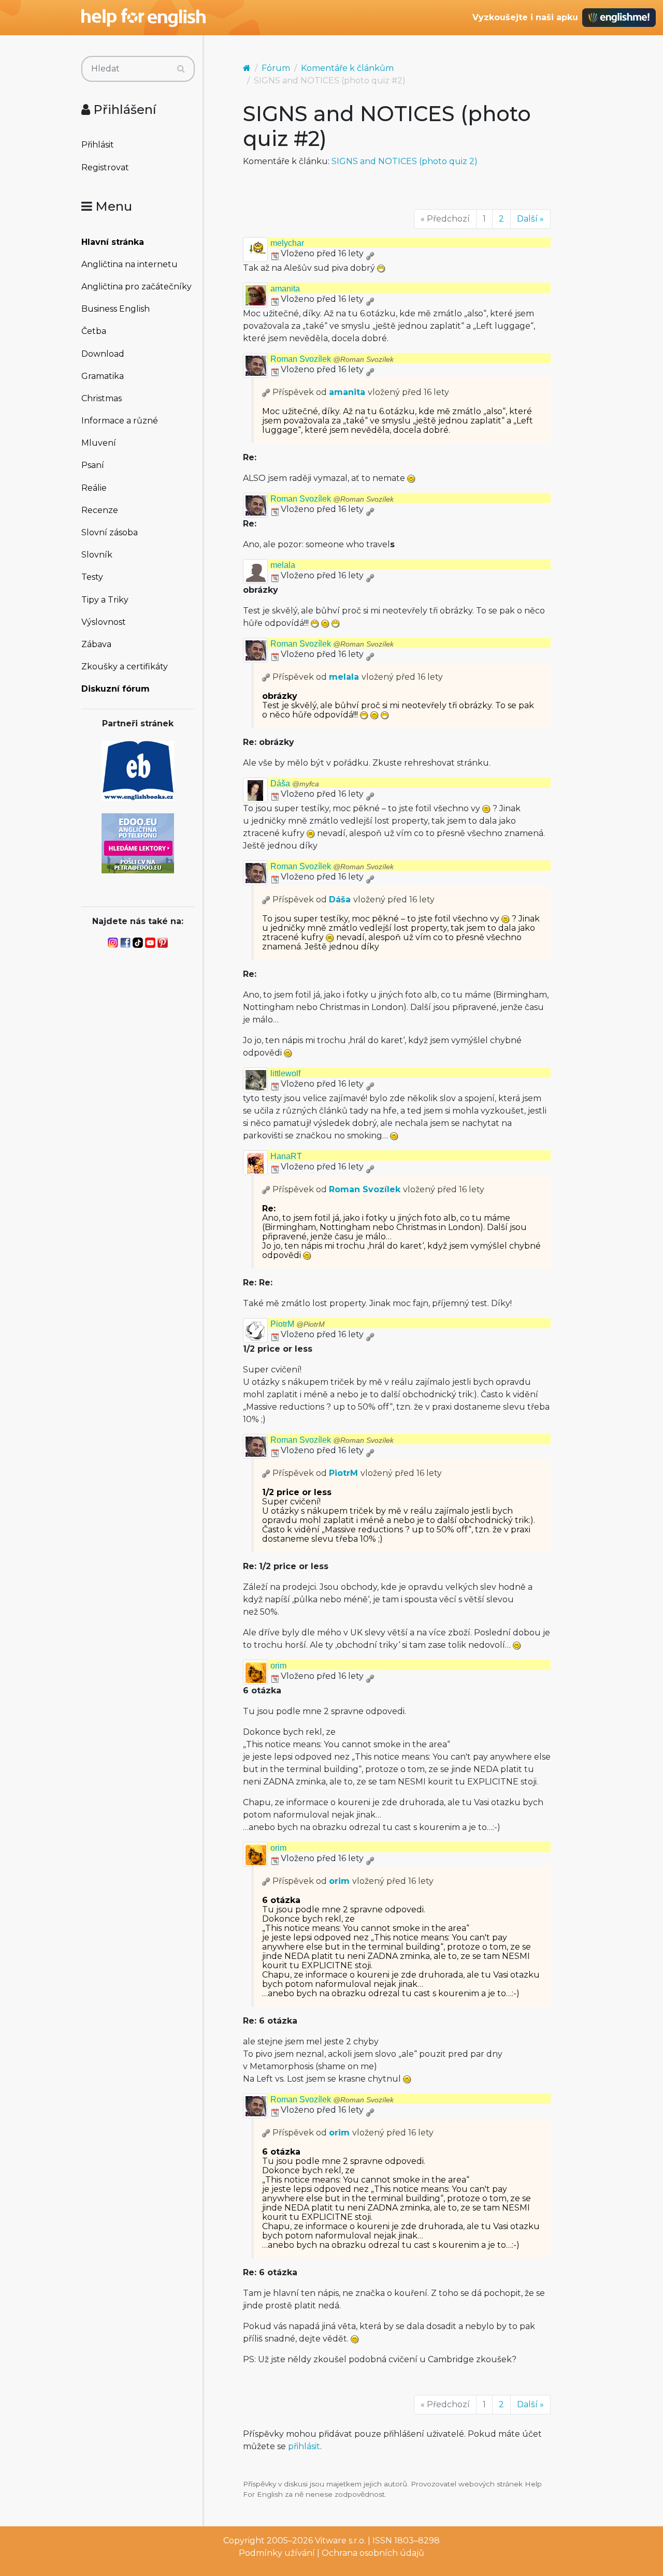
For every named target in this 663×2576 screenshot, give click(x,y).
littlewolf (285, 1073)
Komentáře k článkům (347, 68)
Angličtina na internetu (129, 264)
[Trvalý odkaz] (370, 253)
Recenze (100, 510)
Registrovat (105, 167)
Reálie (94, 488)
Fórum (276, 68)
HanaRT (286, 1156)
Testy (92, 577)
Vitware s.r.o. (340, 2541)
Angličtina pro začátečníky (136, 287)
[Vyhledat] (181, 69)
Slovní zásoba (110, 532)
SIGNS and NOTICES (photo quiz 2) (405, 161)
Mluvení (99, 443)
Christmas (102, 398)
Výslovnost (104, 622)
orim (278, 1666)
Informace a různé (120, 421)
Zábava (96, 644)
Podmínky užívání (277, 2553)
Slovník (97, 555)
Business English (116, 309)
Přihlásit (98, 145)
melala (283, 565)
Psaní (93, 465)
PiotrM (298, 1324)
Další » (530, 219)
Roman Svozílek (332, 359)
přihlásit (304, 2446)
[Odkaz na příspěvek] (266, 392)
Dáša (295, 784)
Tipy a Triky (105, 600)
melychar (287, 243)
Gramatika (103, 376)
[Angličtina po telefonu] (138, 843)
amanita (285, 289)
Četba (94, 331)
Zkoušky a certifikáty (125, 667)
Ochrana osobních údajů (373, 2553)
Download (103, 354)
